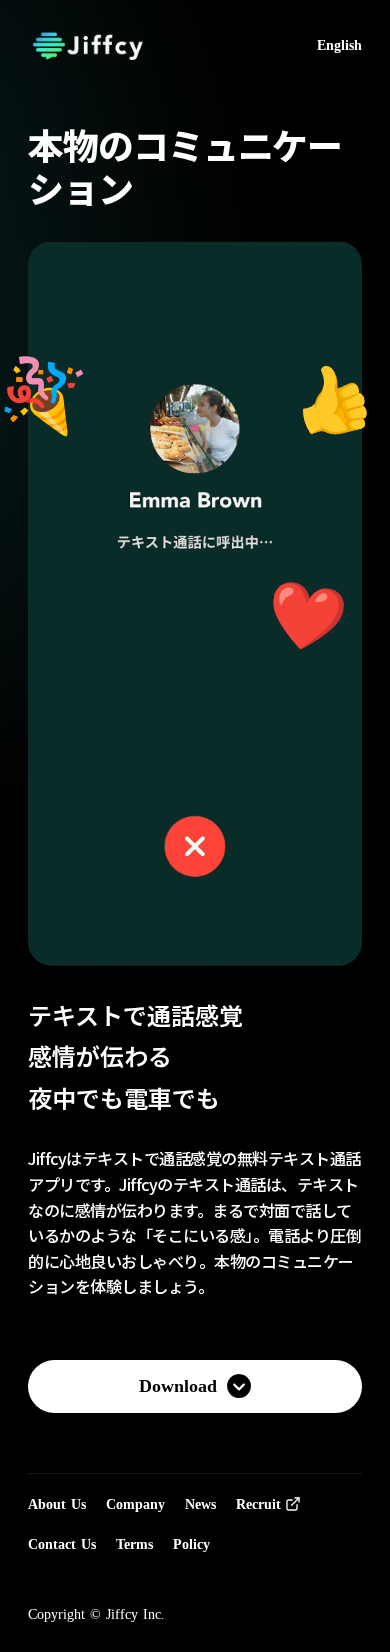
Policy (191, 1544)
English (339, 45)
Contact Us (62, 1544)
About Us (57, 1504)
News (200, 1504)
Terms (134, 1544)
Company (135, 1504)
